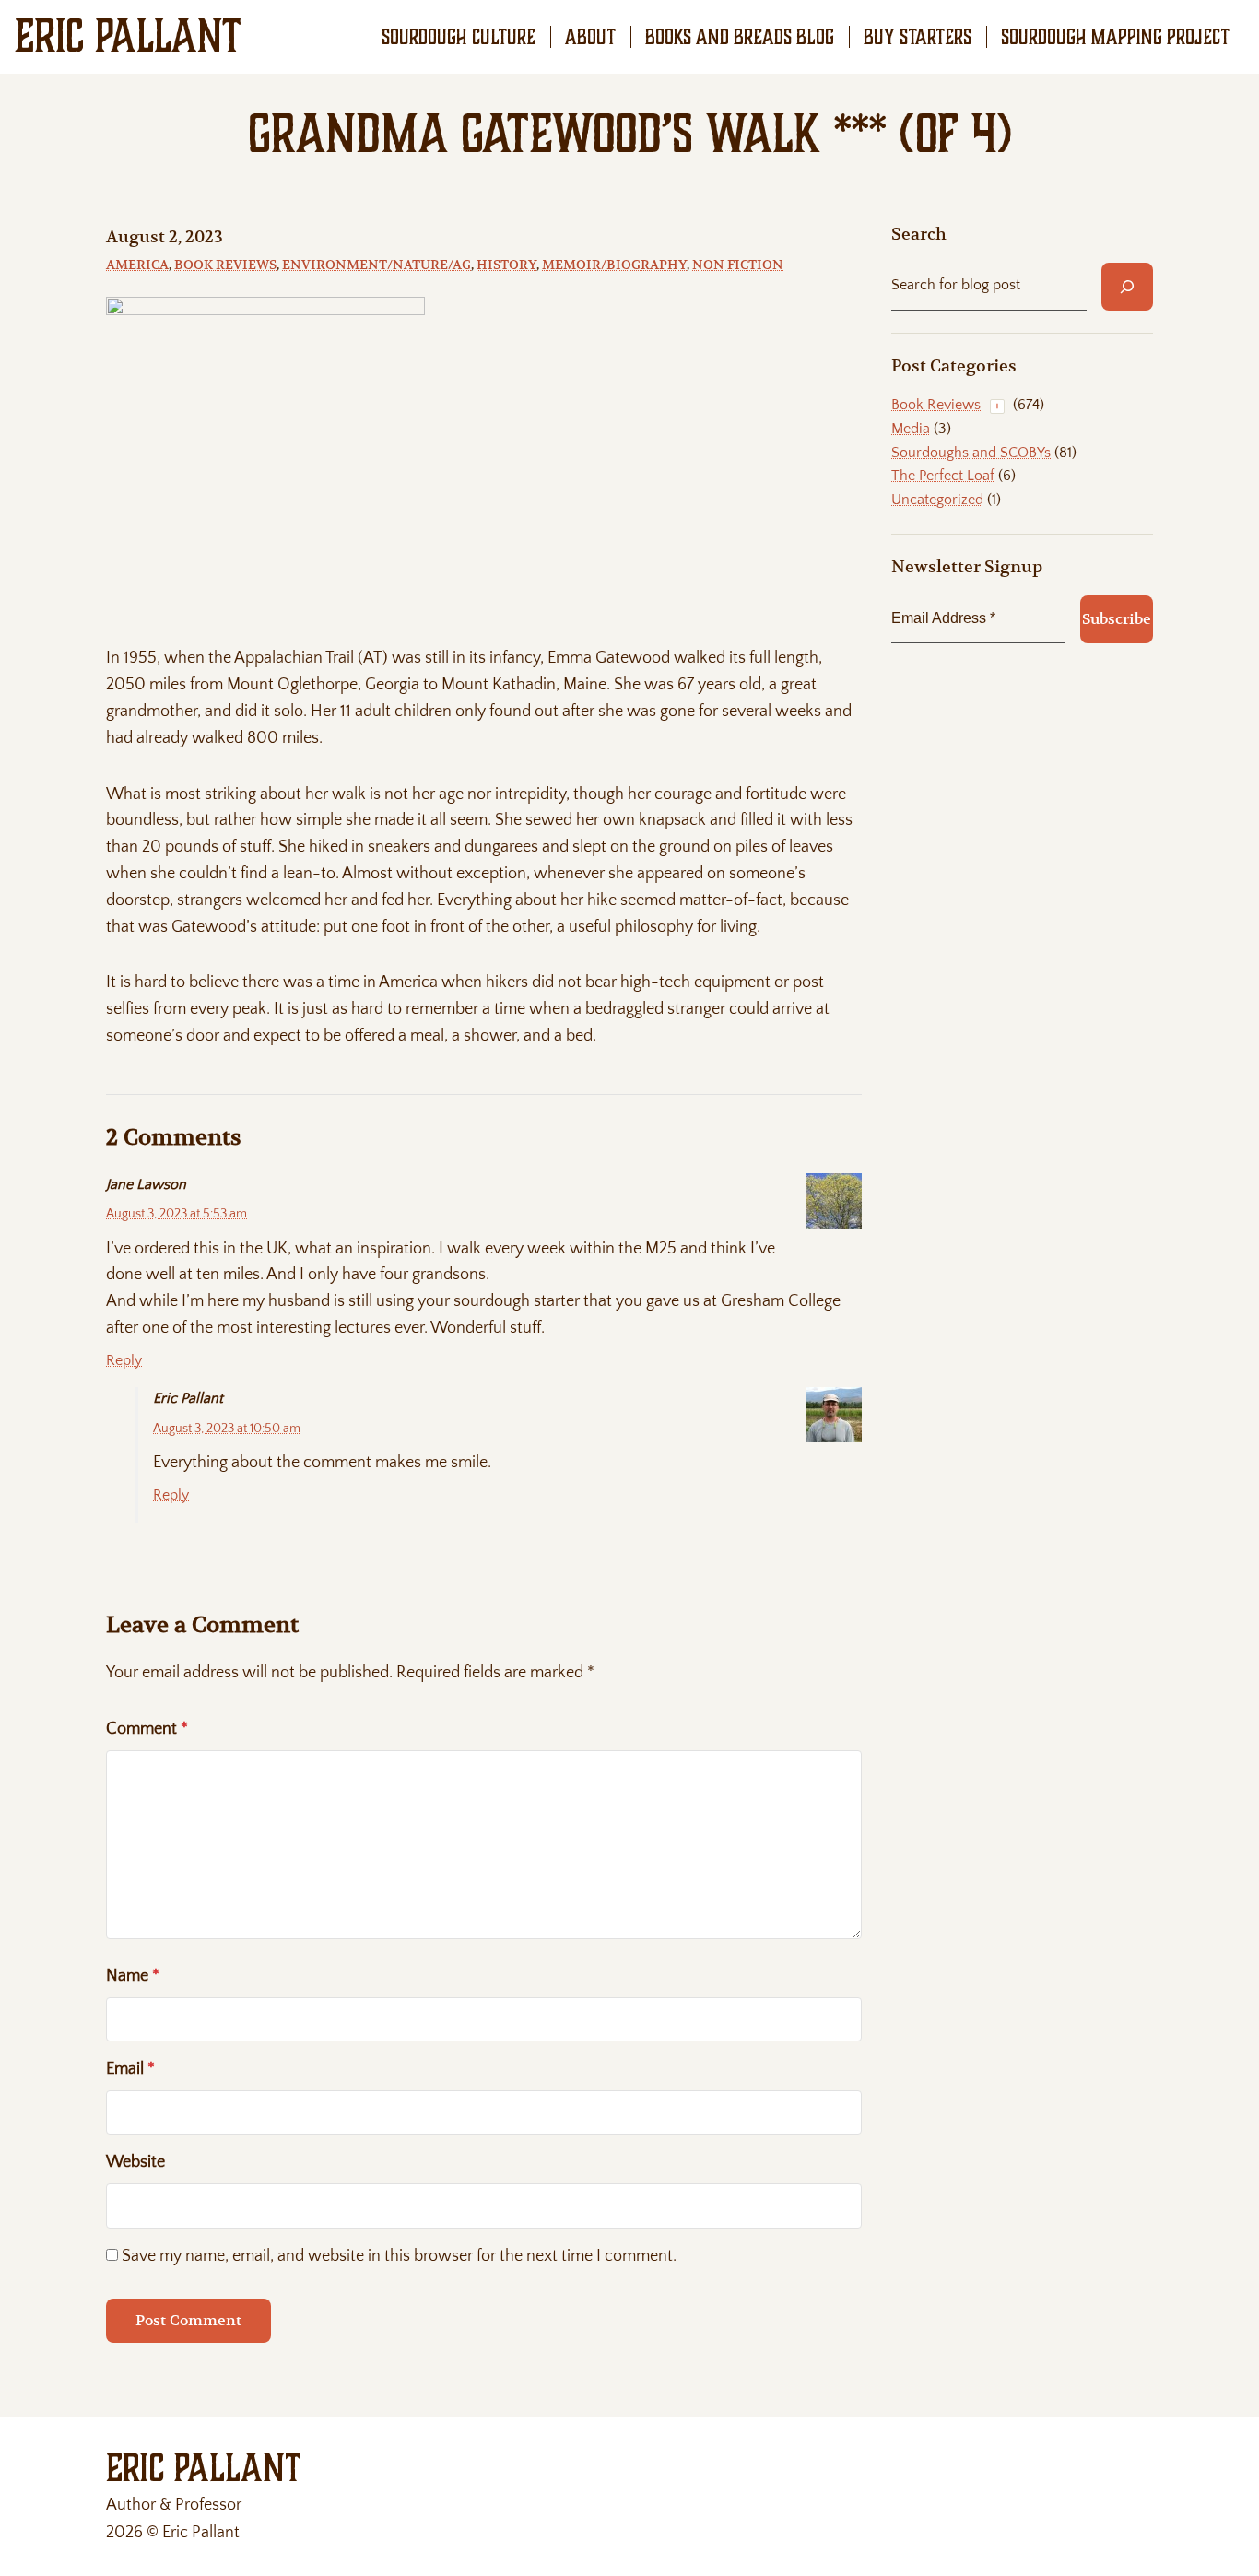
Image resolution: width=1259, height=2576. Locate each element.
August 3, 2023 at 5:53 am (176, 1214)
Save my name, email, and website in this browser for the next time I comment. (399, 2256)
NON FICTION (738, 265)
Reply (124, 1360)
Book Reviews (225, 265)
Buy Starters (918, 37)
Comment (147, 1729)
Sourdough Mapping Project (1115, 37)
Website (135, 2162)
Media (911, 429)
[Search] (1127, 287)
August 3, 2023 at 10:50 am (227, 1429)
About (590, 37)
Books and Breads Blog (740, 37)
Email (130, 2069)
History (506, 265)
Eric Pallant (128, 36)
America (137, 265)
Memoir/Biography (614, 265)
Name (133, 1976)
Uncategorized (937, 500)
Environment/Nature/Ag (377, 265)
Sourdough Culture (459, 37)
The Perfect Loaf (943, 476)
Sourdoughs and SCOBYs (971, 453)
